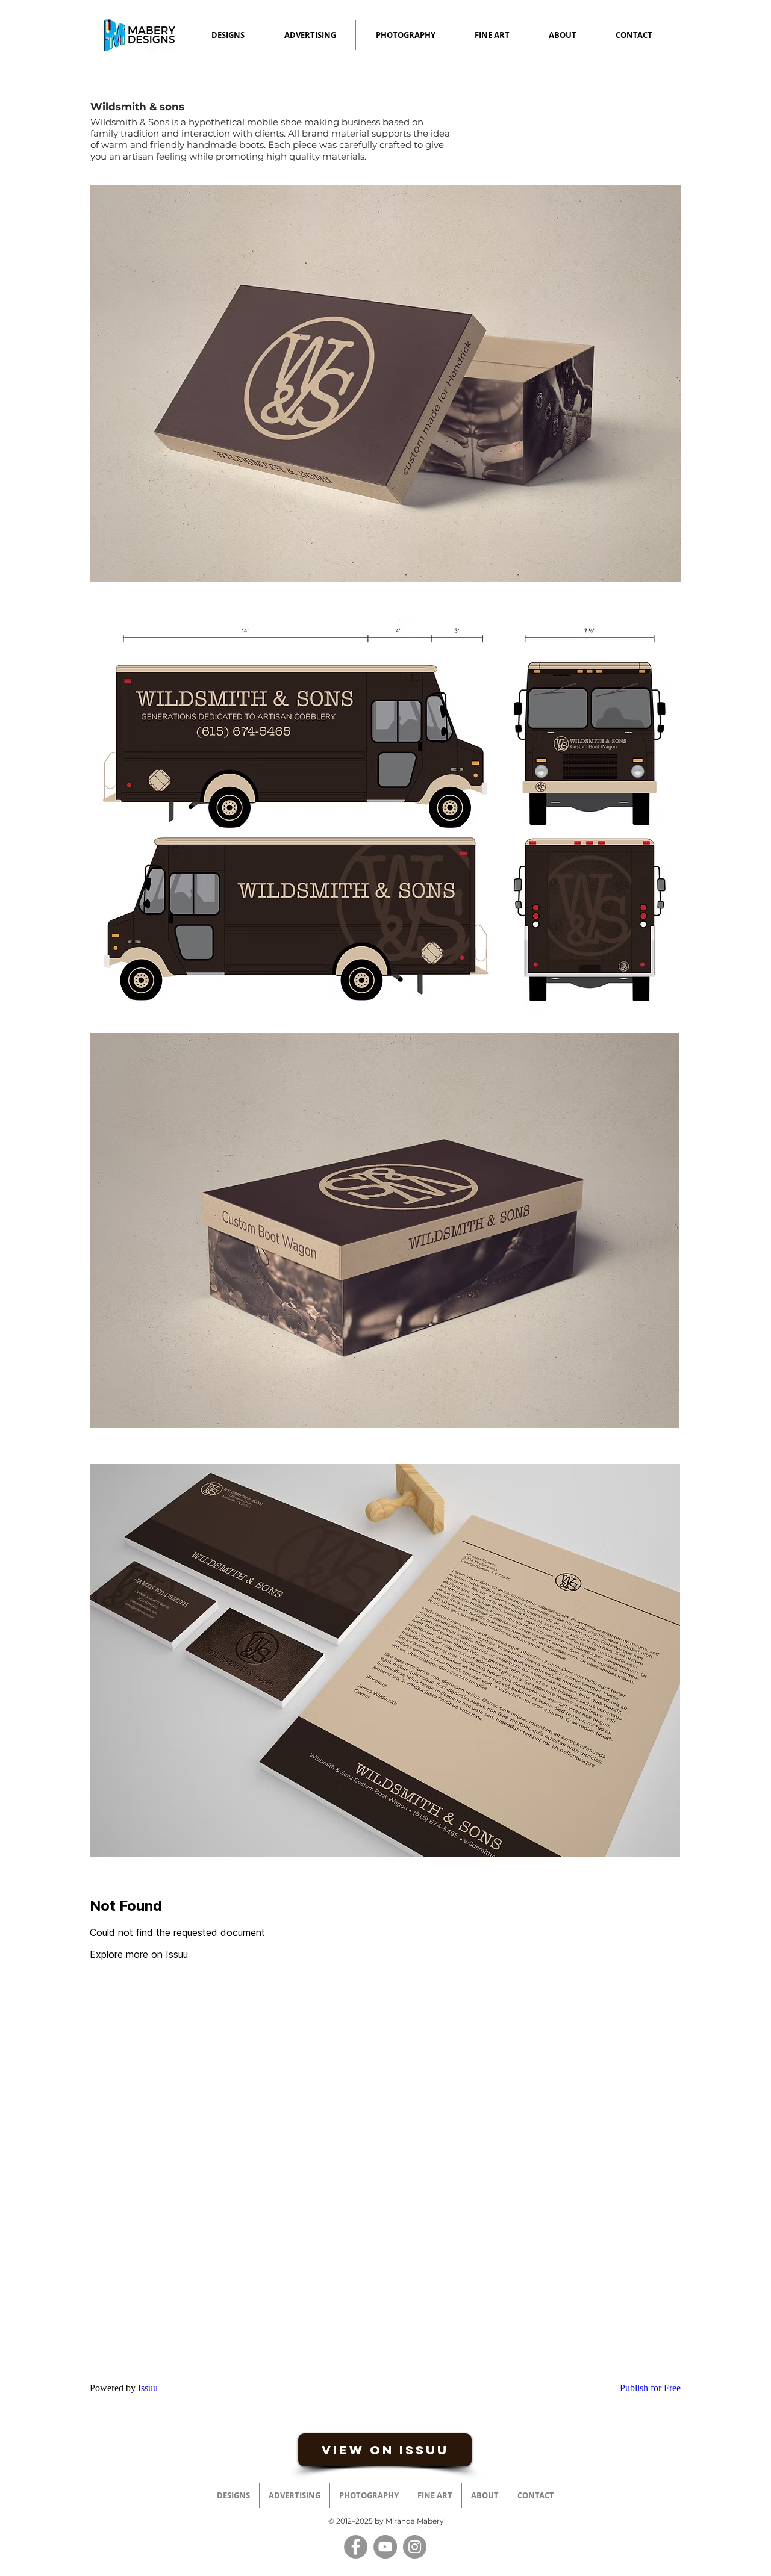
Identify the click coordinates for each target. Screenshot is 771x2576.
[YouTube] (385, 2547)
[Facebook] (356, 2547)
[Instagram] (415, 2547)
